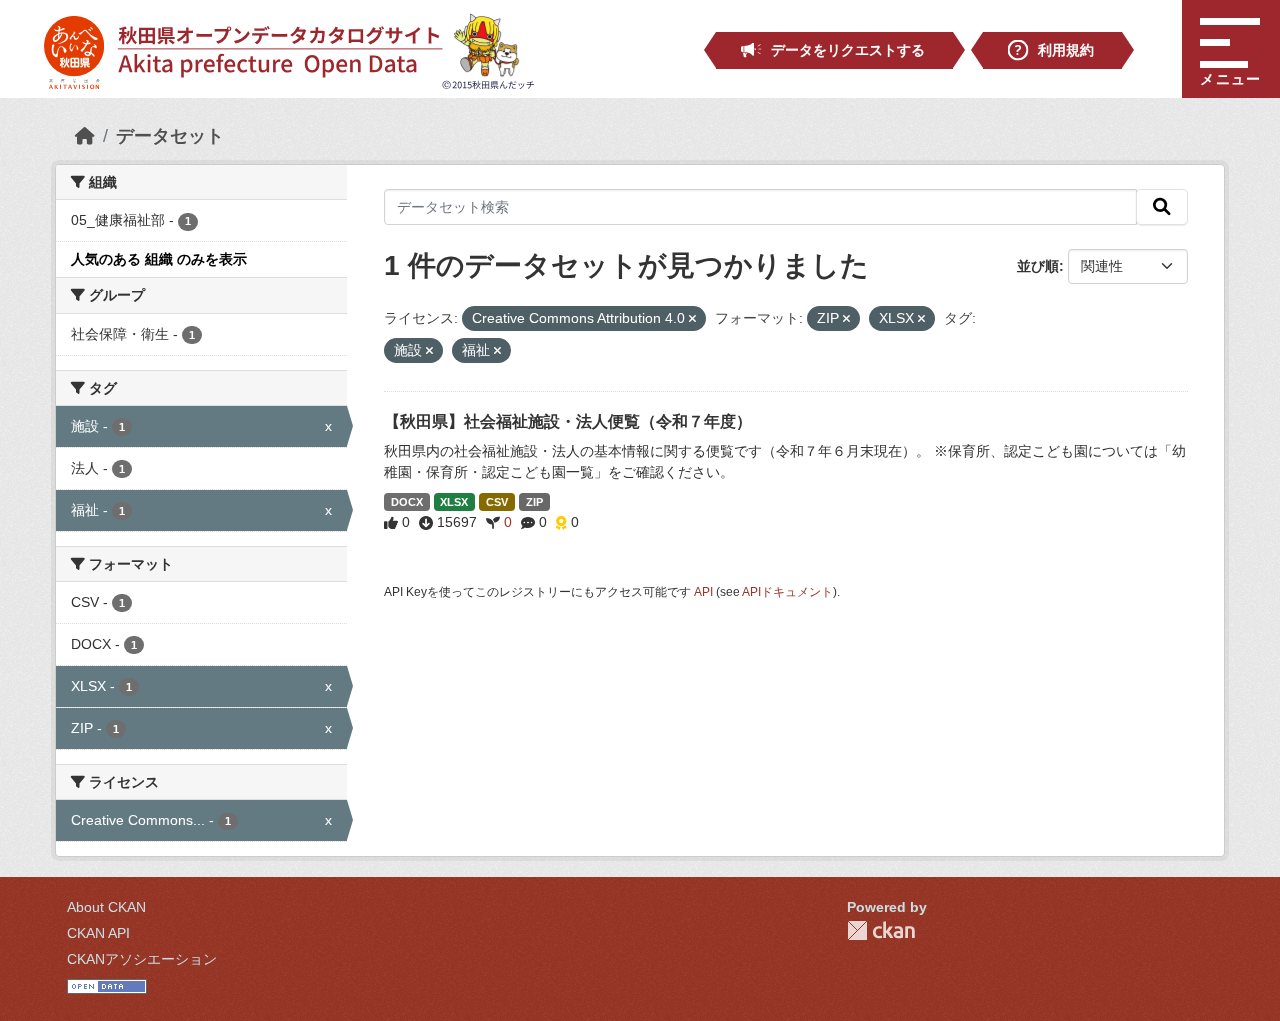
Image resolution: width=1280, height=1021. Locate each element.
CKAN (881, 930)
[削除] (692, 319)
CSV (497, 502)
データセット (170, 136)
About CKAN (106, 907)
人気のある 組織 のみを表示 (159, 259)
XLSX (454, 502)
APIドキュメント (787, 592)
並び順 (1038, 266)
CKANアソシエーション (142, 959)
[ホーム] (85, 136)
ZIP (534, 502)
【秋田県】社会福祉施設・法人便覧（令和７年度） (568, 421)
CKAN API (98, 933)
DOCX (407, 502)
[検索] (1162, 207)
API (703, 592)
